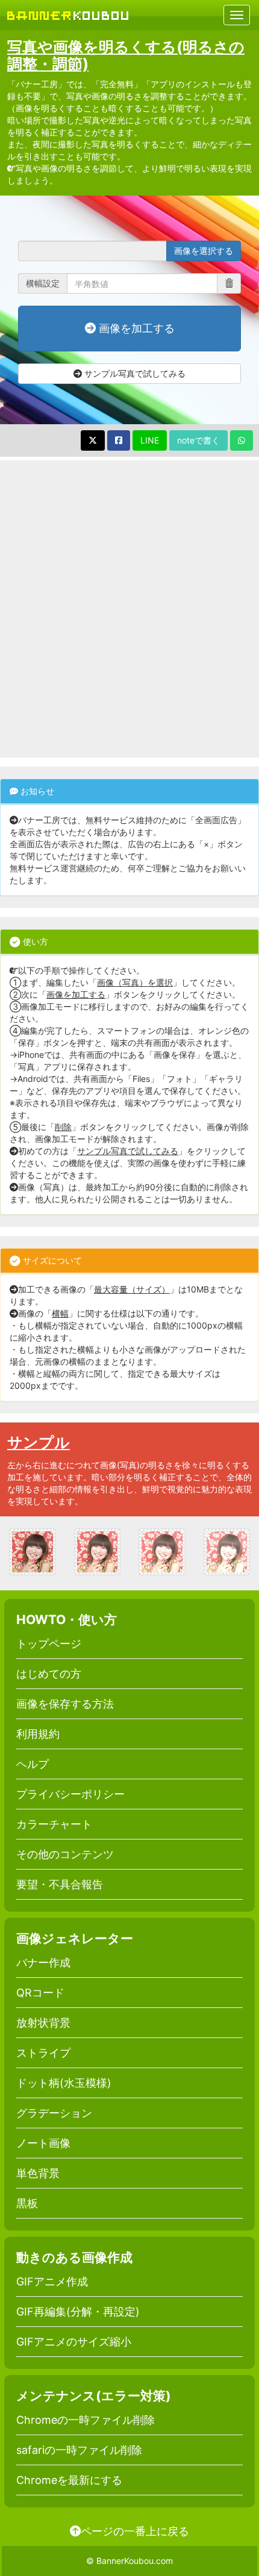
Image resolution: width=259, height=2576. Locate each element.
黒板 (27, 2203)
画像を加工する (135, 328)
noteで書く (198, 440)
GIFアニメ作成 (52, 2281)
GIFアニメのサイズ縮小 (74, 2342)
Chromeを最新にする (69, 2480)
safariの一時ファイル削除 (79, 2450)
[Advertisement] (129, 609)
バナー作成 (43, 1963)
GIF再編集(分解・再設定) (78, 2312)
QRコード (40, 1993)
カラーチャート (54, 1824)
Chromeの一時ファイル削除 (86, 2420)
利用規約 (38, 1734)
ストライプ (43, 2053)
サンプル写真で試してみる (134, 373)
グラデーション (54, 2113)
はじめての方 (49, 1674)
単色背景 (38, 2173)
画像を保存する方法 (65, 1704)
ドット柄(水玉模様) (64, 2083)
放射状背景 (43, 2023)
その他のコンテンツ (65, 1854)
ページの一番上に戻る (135, 2531)
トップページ (49, 1644)
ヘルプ (33, 1764)
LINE (150, 440)
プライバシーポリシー (70, 1794)
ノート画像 (43, 2143)
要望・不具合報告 (60, 1884)
